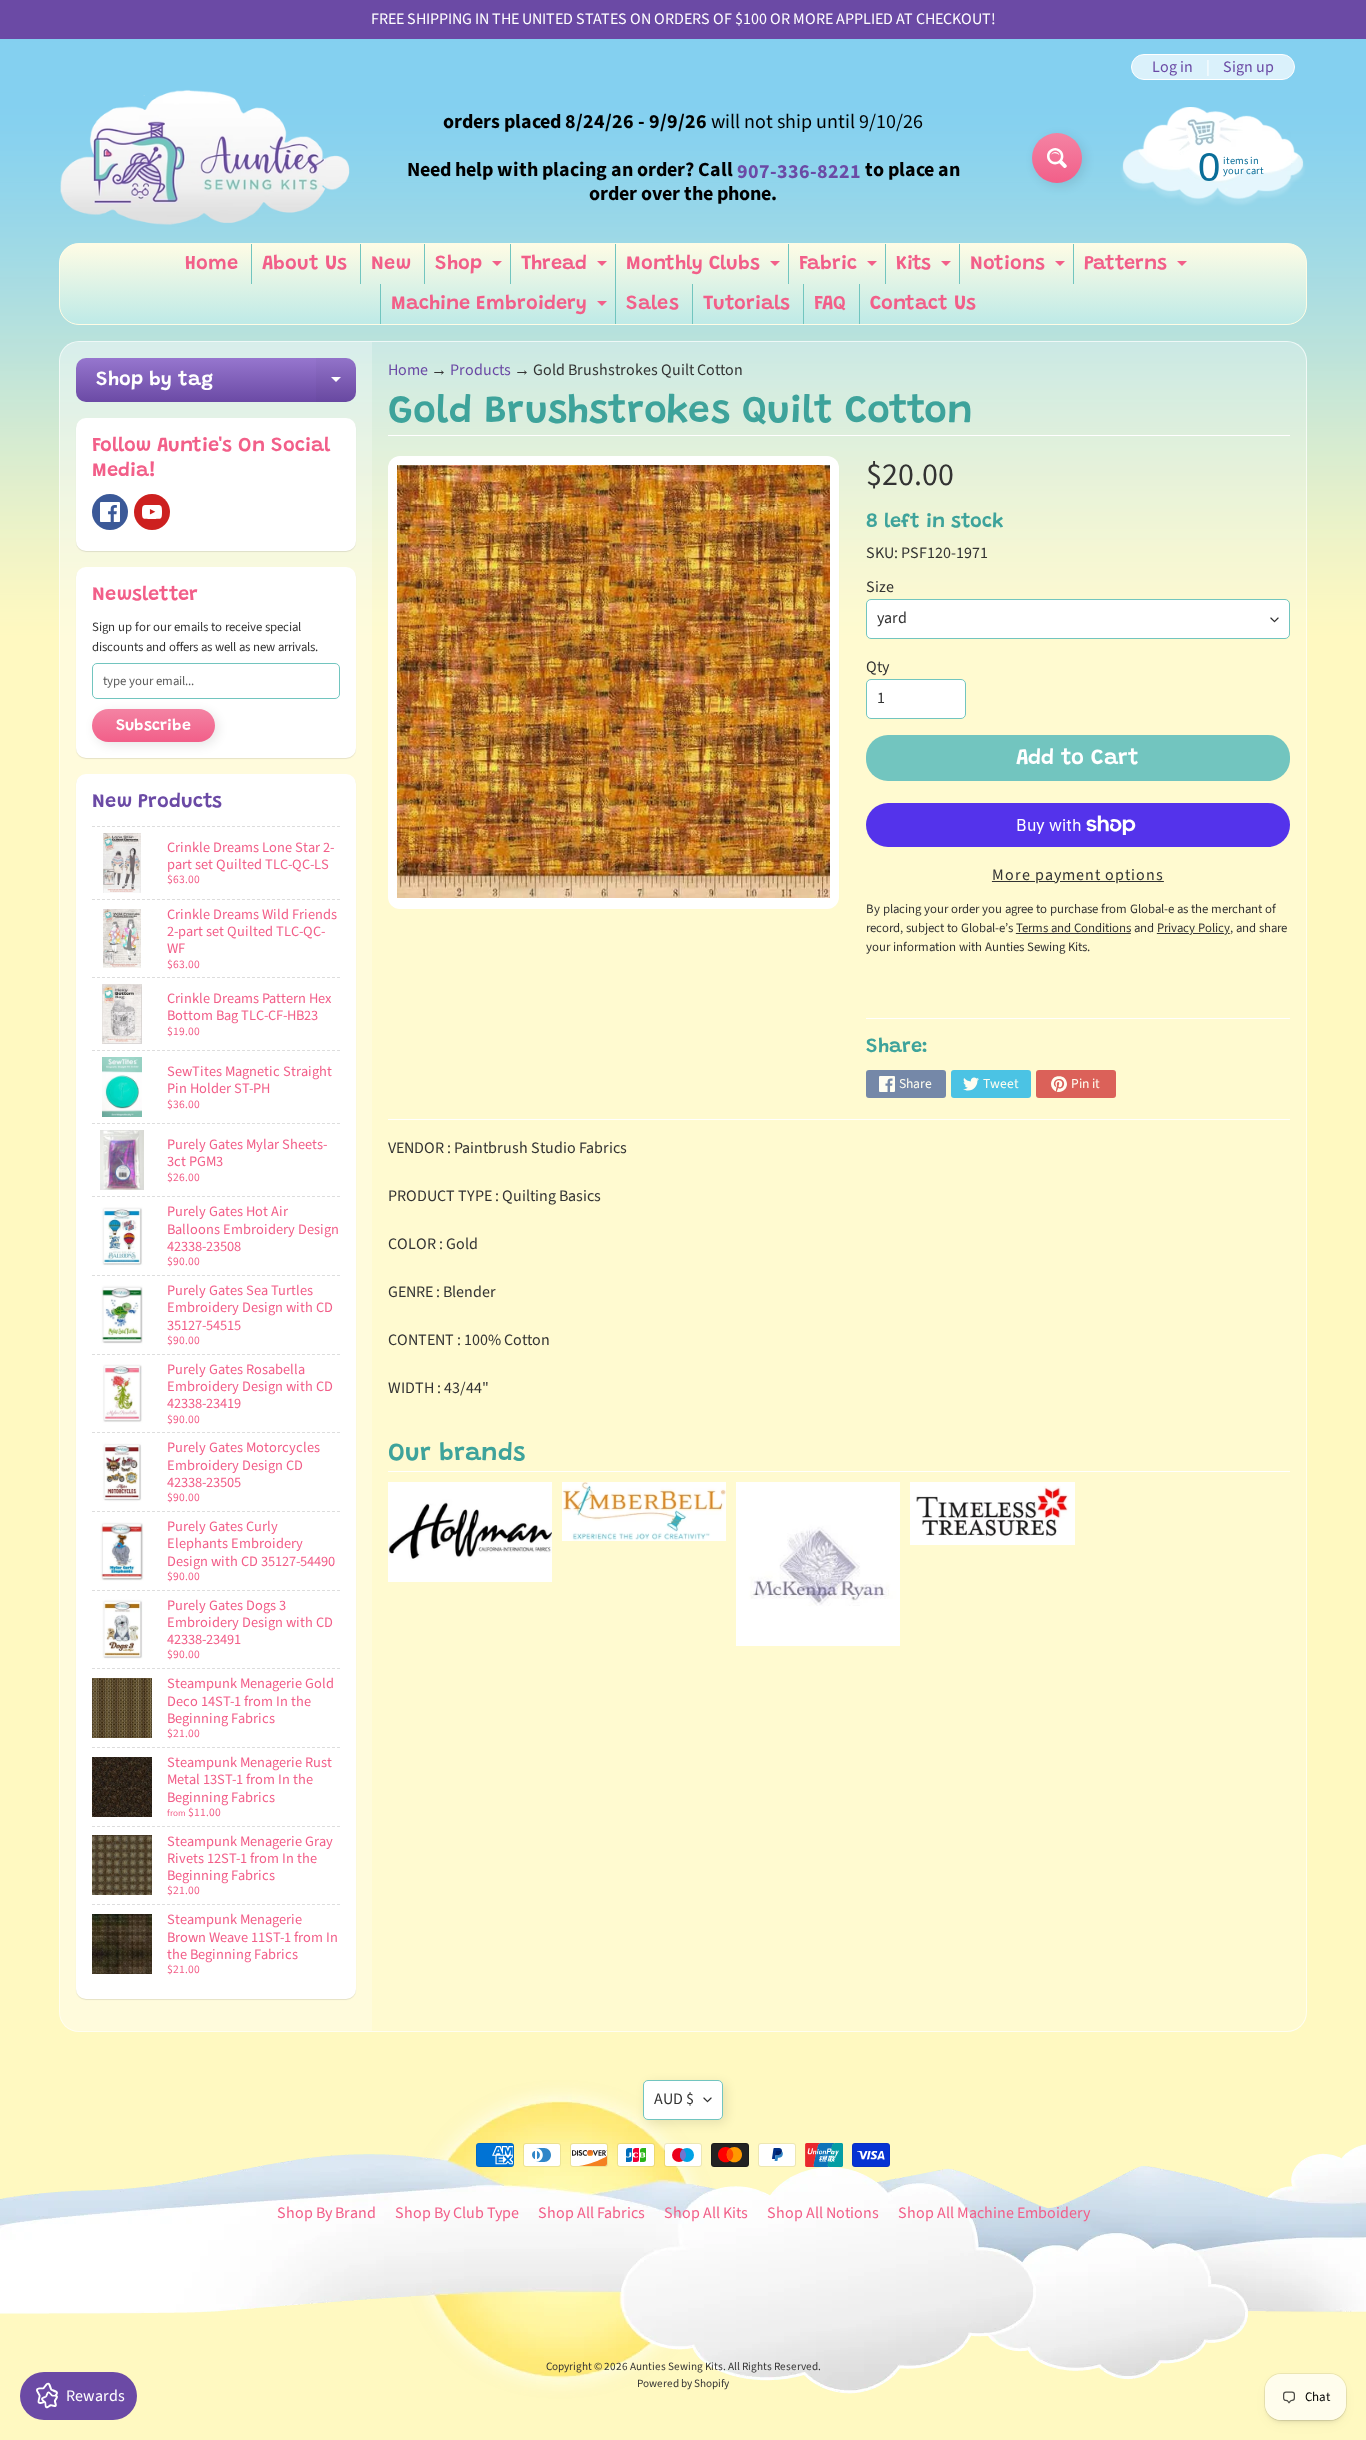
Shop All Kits (706, 2213)
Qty (877, 667)
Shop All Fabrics (591, 2213)
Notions (1020, 269)
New (391, 264)
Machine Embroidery (501, 309)
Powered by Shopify (683, 2383)
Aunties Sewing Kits (676, 2366)
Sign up (1248, 67)
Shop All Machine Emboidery (994, 2213)
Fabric (840, 269)
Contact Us (923, 304)
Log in (1172, 67)
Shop (471, 269)
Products (480, 370)
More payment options (1078, 875)
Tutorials (746, 304)
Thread (566, 269)
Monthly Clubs (705, 269)
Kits (926, 269)
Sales (652, 304)
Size (880, 587)
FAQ (830, 304)
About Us (304, 264)
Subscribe (153, 726)
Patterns (1138, 269)
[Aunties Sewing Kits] (209, 158)
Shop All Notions (823, 2213)
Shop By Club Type (457, 2213)
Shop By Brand (326, 2213)
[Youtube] (152, 512)
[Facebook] (110, 512)
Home (211, 264)
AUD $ (674, 2099)
